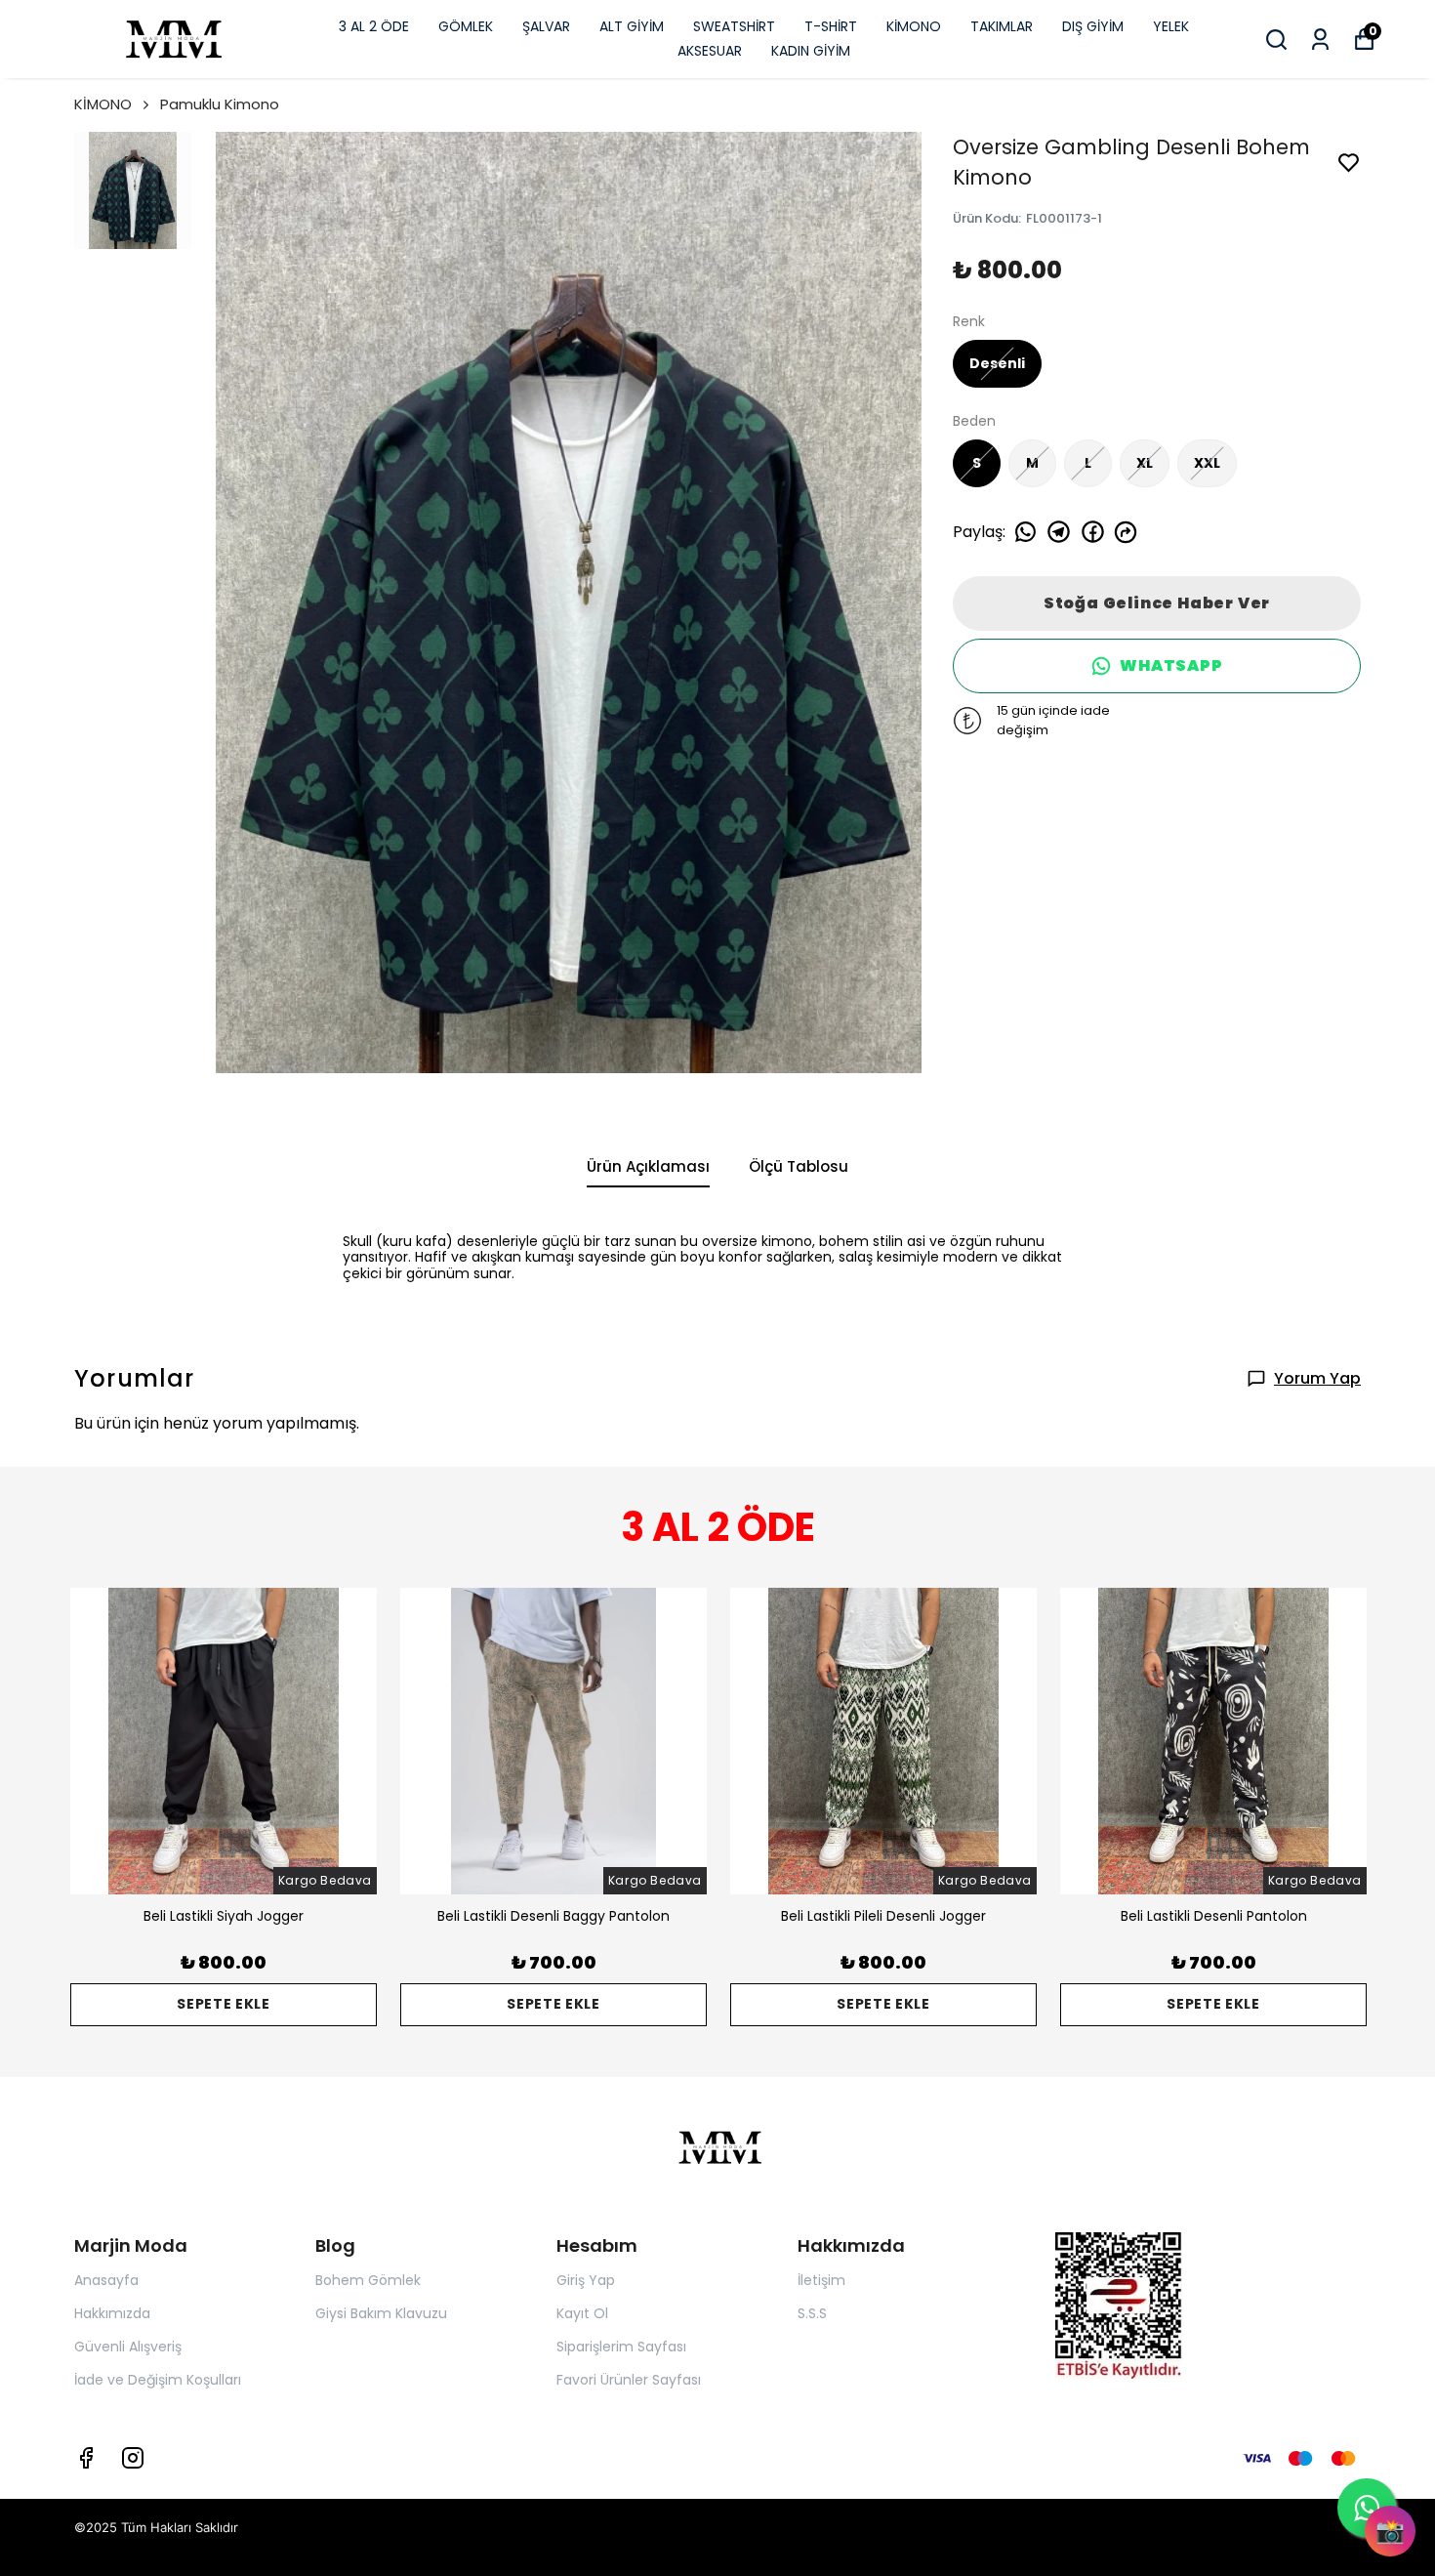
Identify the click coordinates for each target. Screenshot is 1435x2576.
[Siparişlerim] (1320, 40)
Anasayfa (106, 2280)
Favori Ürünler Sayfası (629, 2380)
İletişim (821, 2280)
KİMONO (914, 26)
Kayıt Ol (582, 2313)
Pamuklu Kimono (220, 104)
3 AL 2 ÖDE (374, 26)
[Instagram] (133, 2458)
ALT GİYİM (632, 26)
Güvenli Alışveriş (128, 2347)
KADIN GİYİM (811, 51)
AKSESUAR (710, 51)
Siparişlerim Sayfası (621, 2347)
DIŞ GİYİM (1093, 26)
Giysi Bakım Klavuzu (381, 2313)
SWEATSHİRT (734, 26)
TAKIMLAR (1002, 26)
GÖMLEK (466, 26)
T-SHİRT (831, 26)
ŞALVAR (546, 26)
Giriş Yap (586, 2280)
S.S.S (812, 2313)
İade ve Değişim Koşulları (158, 2380)
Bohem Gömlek (368, 2280)
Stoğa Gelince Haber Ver (1157, 603)
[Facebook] (86, 2458)
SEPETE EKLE (224, 2004)
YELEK (1171, 26)
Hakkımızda (112, 2313)
